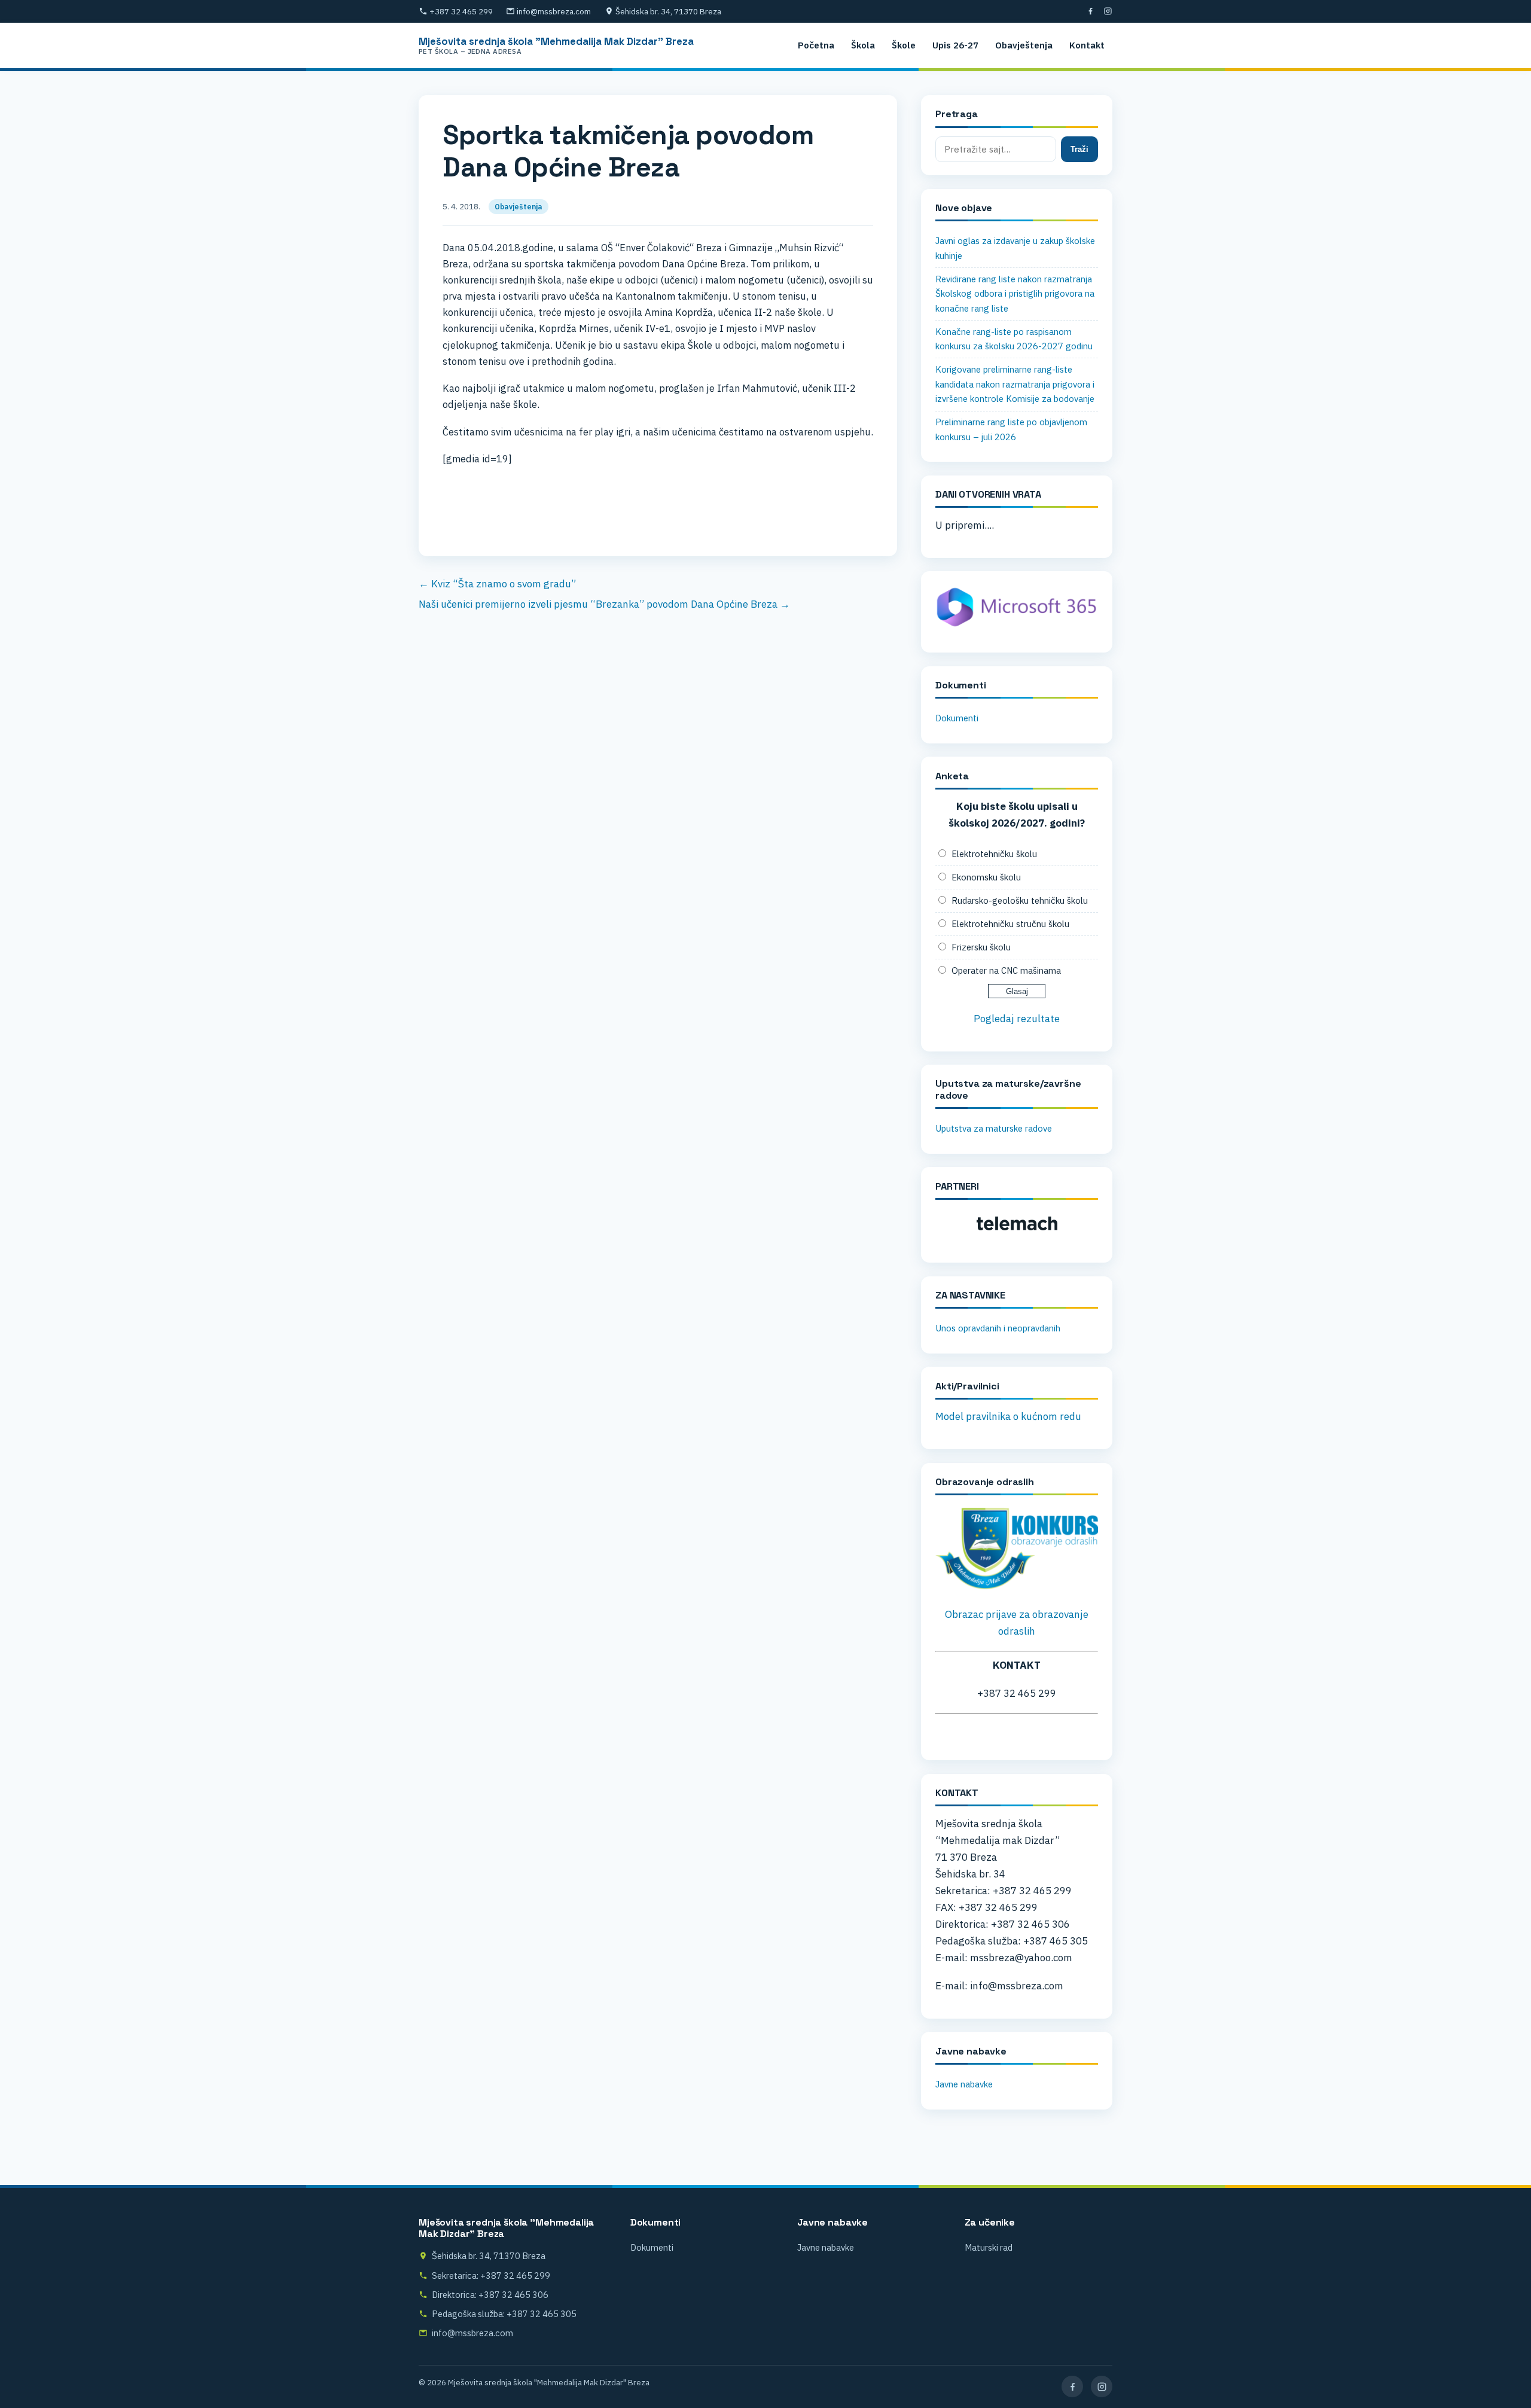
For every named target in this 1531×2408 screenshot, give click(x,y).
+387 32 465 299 (461, 11)
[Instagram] (1108, 11)
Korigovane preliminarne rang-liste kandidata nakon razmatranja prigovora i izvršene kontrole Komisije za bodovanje (1015, 384)
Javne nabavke (964, 2084)
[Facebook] (1091, 11)
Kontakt (1087, 45)
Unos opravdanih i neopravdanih (998, 1328)
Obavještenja (1024, 45)
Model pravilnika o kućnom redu (1008, 1416)
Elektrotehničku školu (994, 854)
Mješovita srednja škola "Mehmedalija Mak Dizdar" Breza (556, 45)
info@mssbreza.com (554, 11)
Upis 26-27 (955, 45)
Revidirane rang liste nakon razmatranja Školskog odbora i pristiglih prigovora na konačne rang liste (1015, 294)
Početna (816, 45)
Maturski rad (989, 2247)
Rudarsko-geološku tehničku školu (1020, 900)
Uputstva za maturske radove (994, 1128)
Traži (1079, 149)
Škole (904, 45)
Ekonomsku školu (986, 877)
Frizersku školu (981, 947)
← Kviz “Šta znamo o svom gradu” (497, 584)
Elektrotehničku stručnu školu (1010, 924)
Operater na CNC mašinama (1006, 970)
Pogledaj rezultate (1017, 1019)
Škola (863, 45)
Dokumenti (957, 718)
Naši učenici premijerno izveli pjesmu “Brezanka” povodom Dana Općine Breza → (604, 604)
